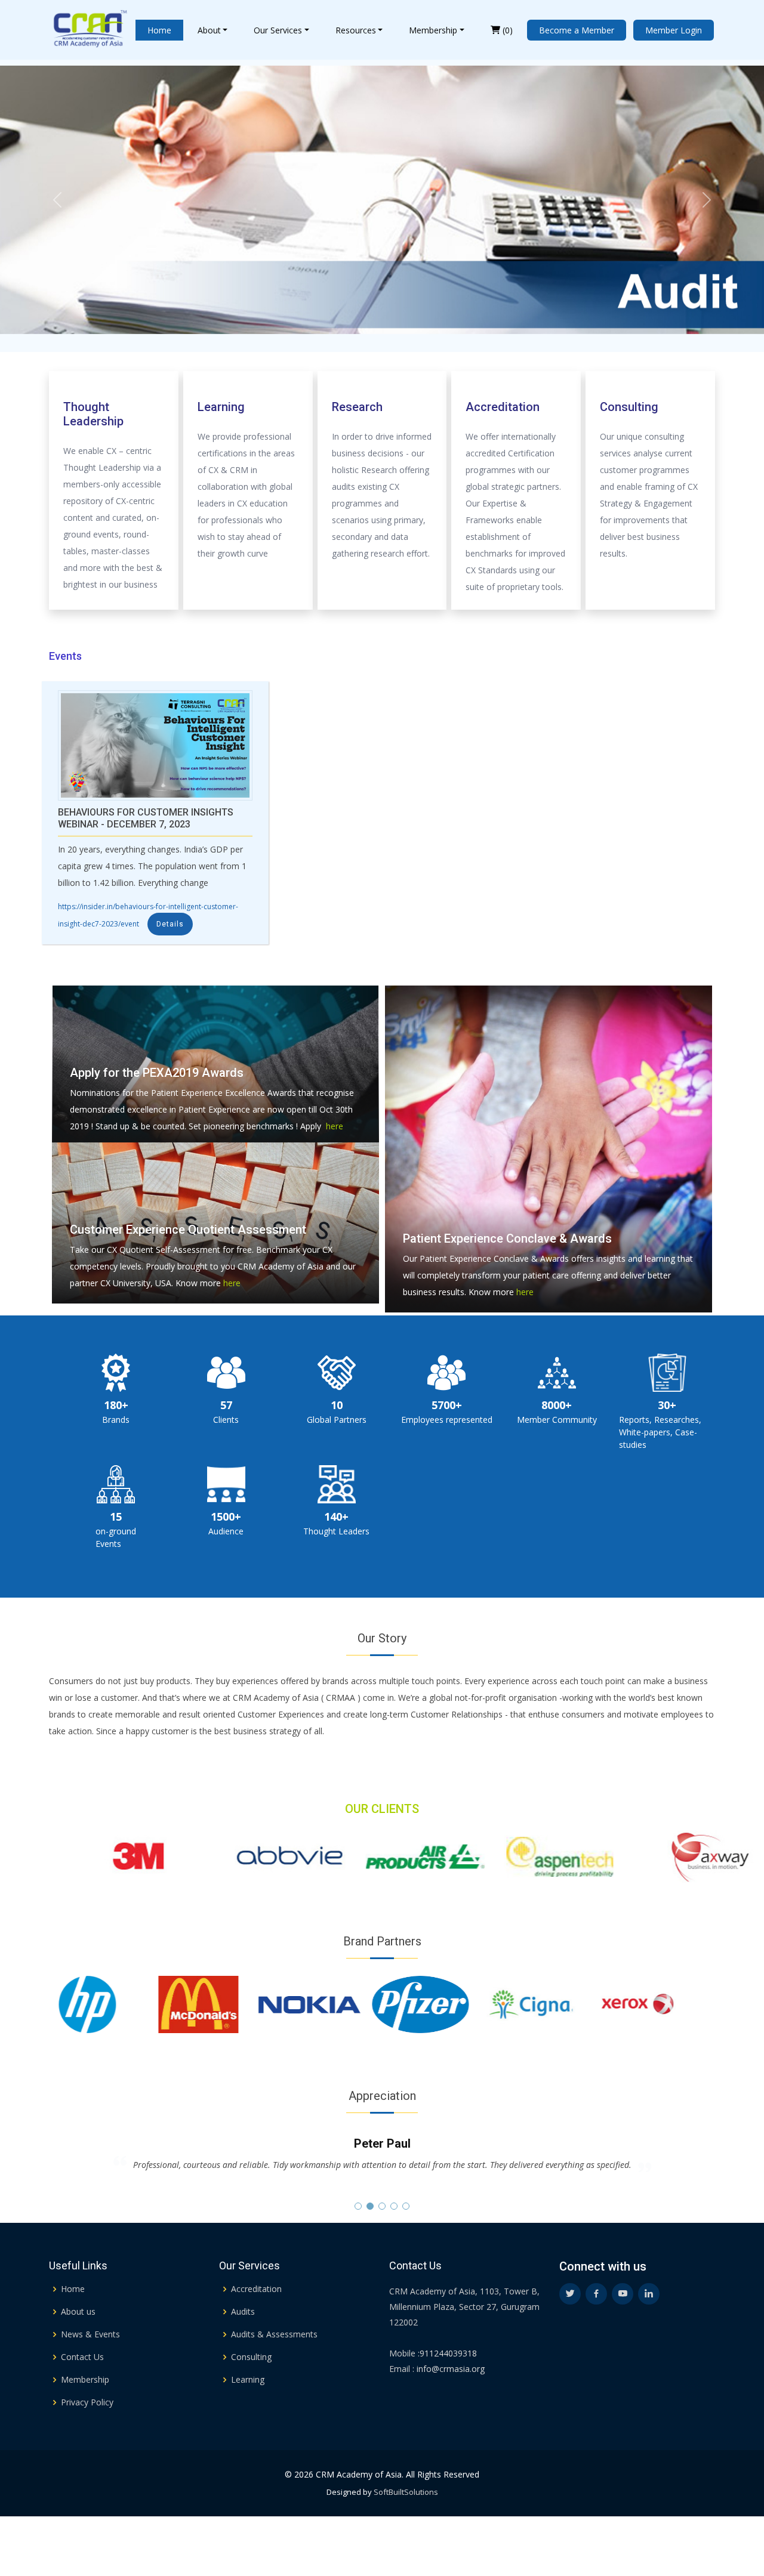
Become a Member (577, 30)
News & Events (90, 2334)
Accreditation (256, 2289)
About (209, 30)
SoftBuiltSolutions (406, 2492)
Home (159, 30)
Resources (356, 30)
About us (78, 2312)
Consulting (251, 2357)
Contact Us (82, 2357)
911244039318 (448, 2353)
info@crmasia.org (449, 2369)
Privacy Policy (87, 2402)
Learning (248, 2380)
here (332, 1126)
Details (170, 924)
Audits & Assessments (274, 2334)
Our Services (278, 30)
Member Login (674, 30)
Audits (243, 2312)
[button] (358, 2206)
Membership (433, 30)
